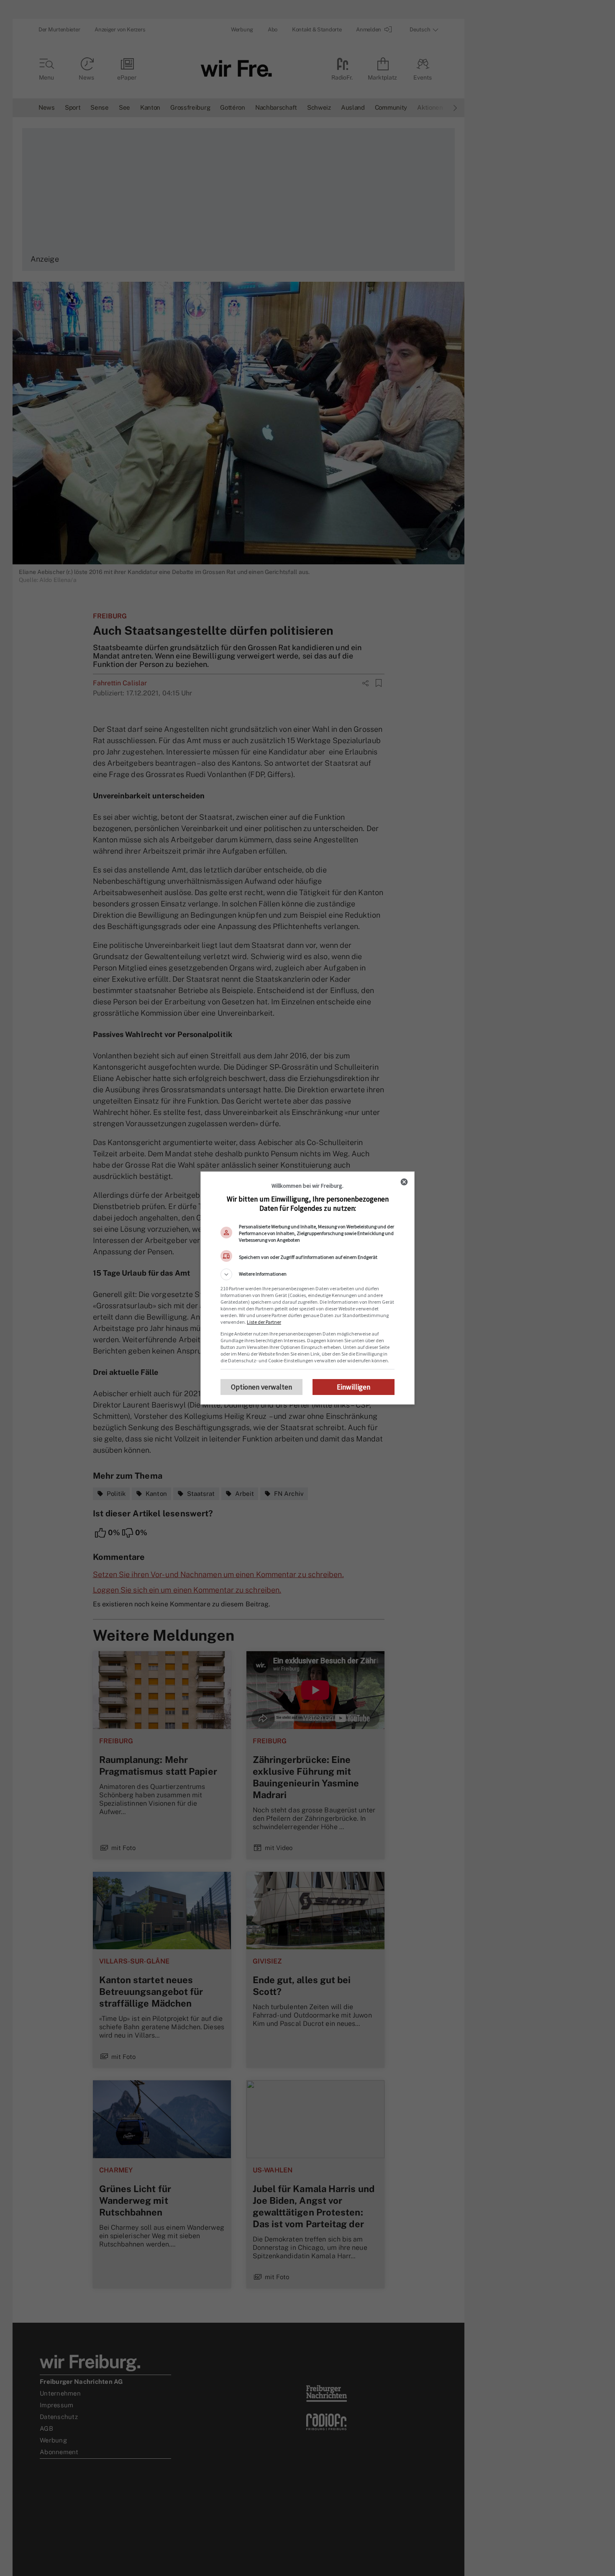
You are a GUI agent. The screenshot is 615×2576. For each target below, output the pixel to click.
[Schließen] (404, 1182)
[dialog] (307, 1288)
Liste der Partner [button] (264, 1322)
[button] (307, 1274)
